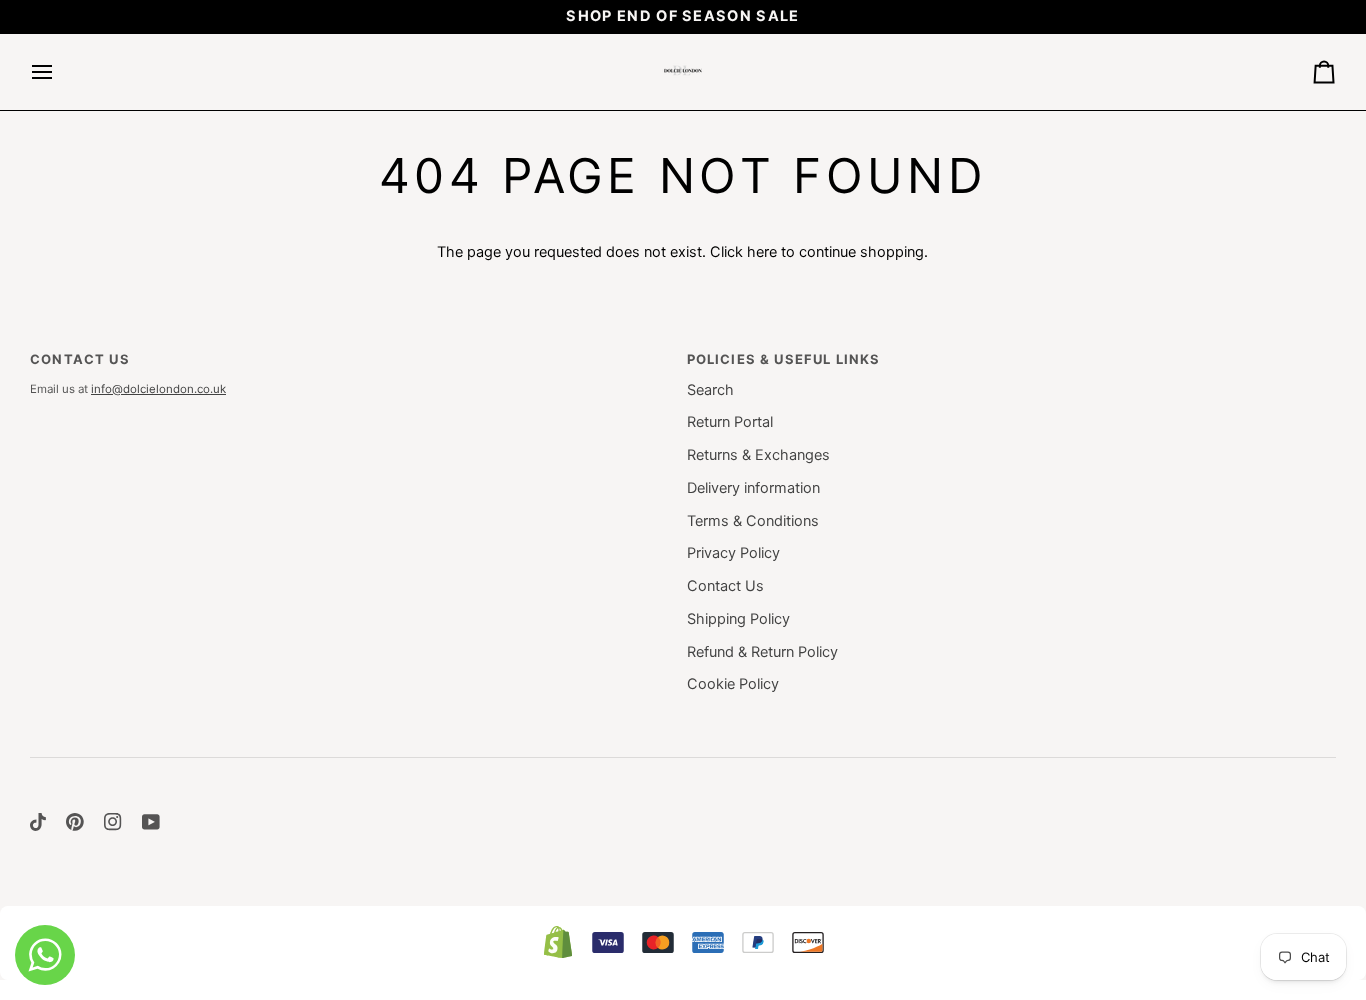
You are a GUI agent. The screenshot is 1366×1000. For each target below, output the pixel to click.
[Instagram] (113, 822)
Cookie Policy (733, 684)
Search (710, 390)
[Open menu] (60, 72)
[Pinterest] (75, 822)
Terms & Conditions (753, 521)
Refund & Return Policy (762, 652)
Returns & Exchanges (758, 455)
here (762, 252)
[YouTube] (151, 822)
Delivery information (753, 488)
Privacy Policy (733, 553)
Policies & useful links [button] (784, 359)
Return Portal (730, 422)
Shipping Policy (738, 619)
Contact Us (725, 586)
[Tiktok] (38, 822)
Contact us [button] (80, 359)
